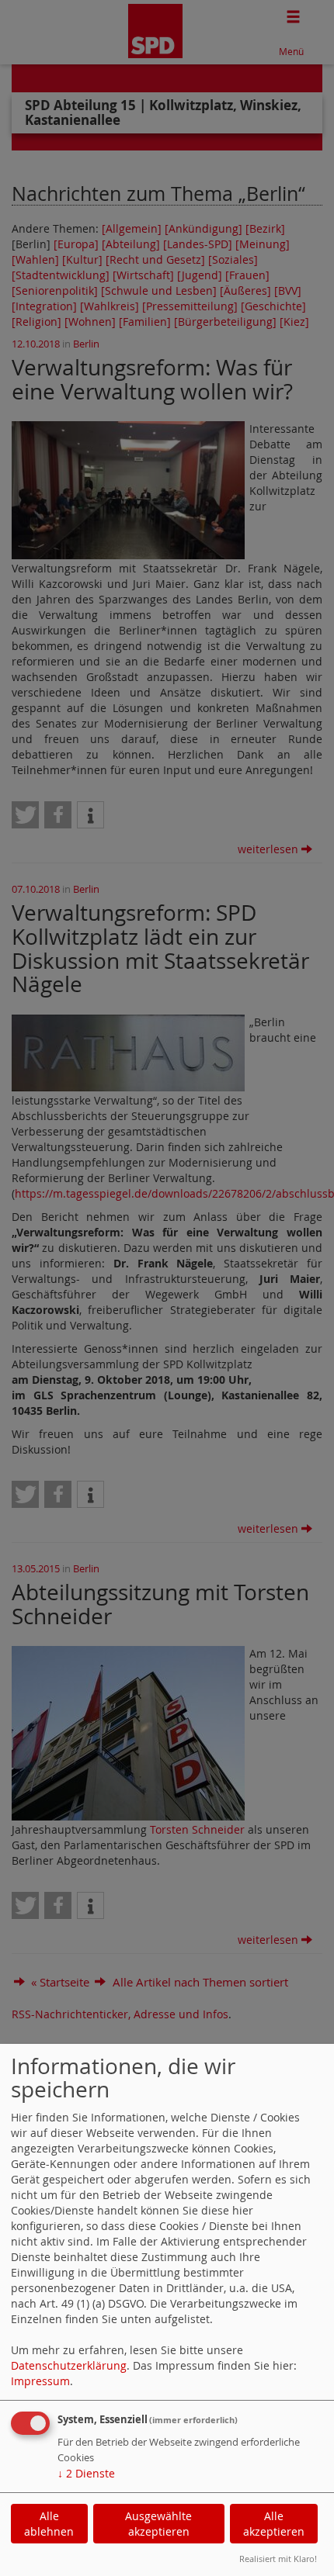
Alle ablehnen (49, 2524)
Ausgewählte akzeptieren (158, 2524)
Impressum (40, 2381)
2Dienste (86, 2473)
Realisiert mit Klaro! (278, 2559)
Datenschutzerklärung (69, 2365)
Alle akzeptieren (274, 2524)
